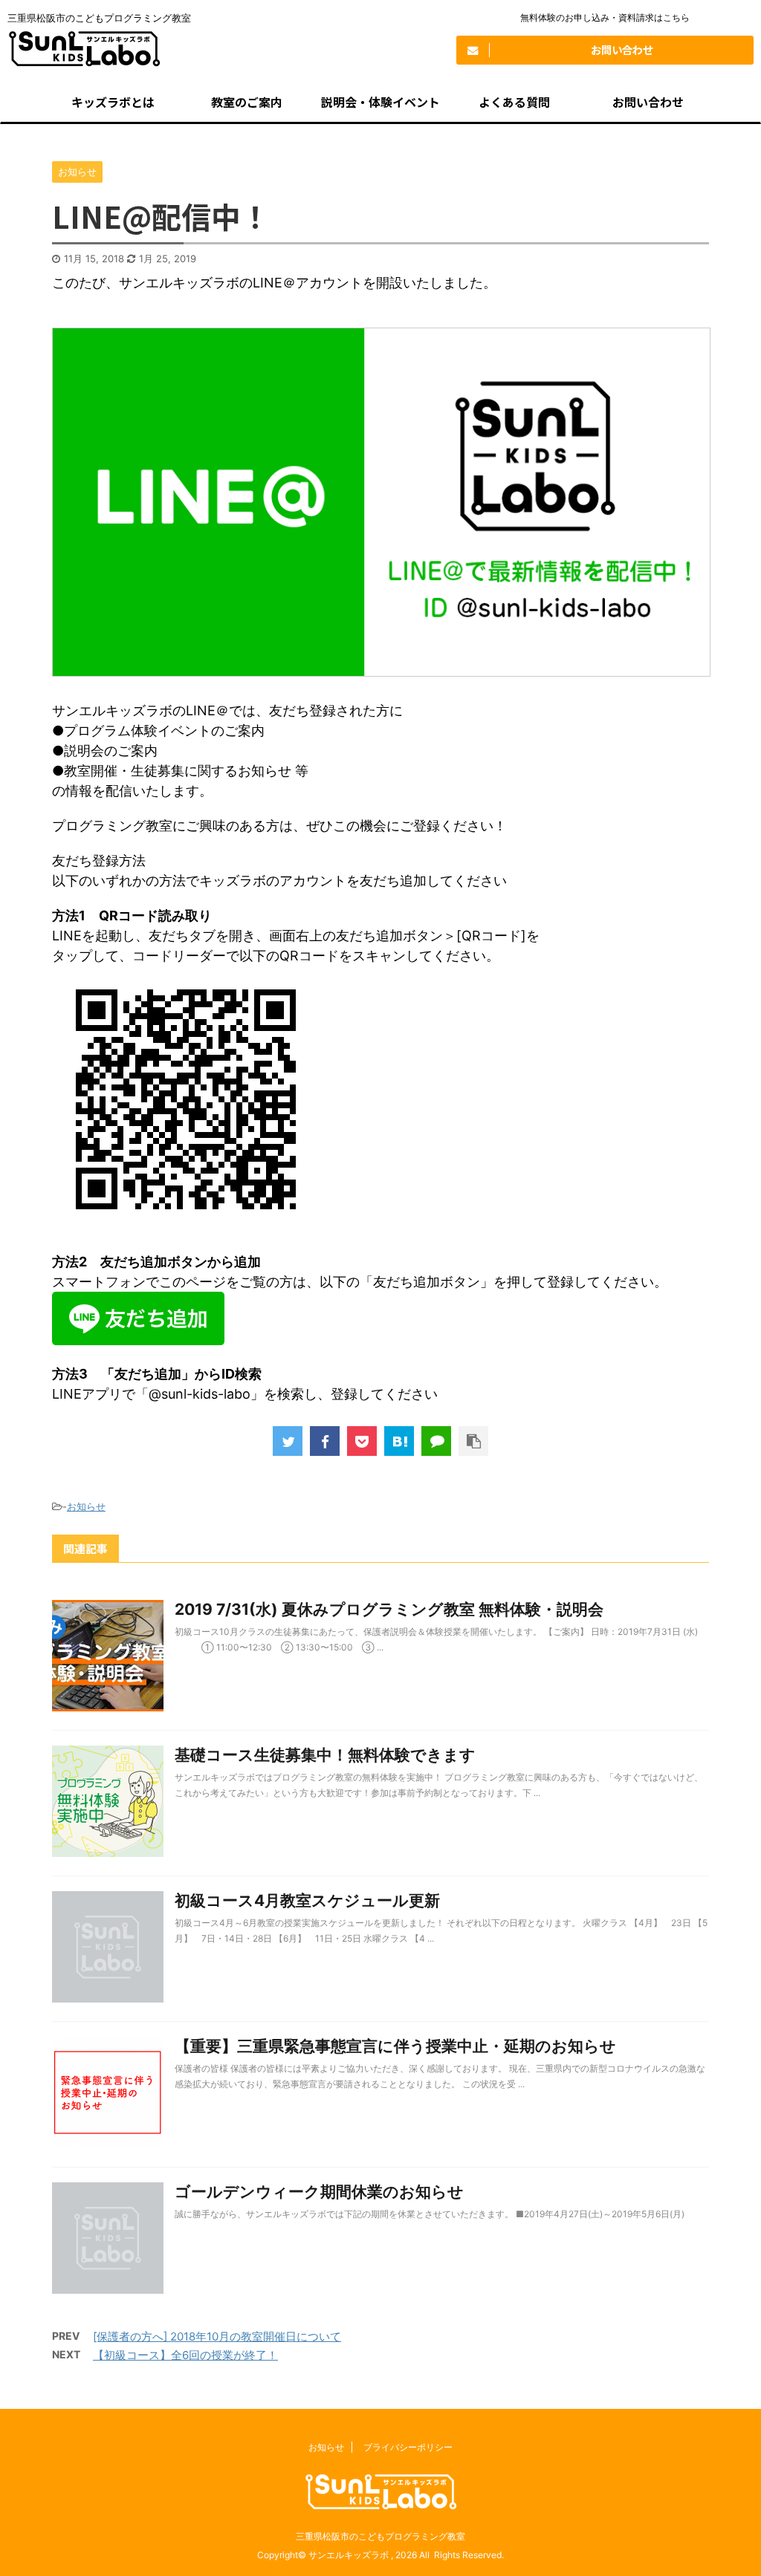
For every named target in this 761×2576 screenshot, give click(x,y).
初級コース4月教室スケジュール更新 (307, 1900)
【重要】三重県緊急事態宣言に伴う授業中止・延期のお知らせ (395, 2046)
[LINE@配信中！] (399, 1441)
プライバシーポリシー (408, 2447)
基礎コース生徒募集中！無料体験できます (325, 1755)
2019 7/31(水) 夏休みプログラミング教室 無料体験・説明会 (389, 1609)
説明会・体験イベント (380, 102)
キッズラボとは (113, 102)
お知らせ (86, 1506)
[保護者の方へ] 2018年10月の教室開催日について (217, 2336)
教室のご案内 (247, 102)
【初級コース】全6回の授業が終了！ (185, 2355)
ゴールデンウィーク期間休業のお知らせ (319, 2192)
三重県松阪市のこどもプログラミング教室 (380, 2536)
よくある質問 (514, 102)
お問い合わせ (648, 102)
